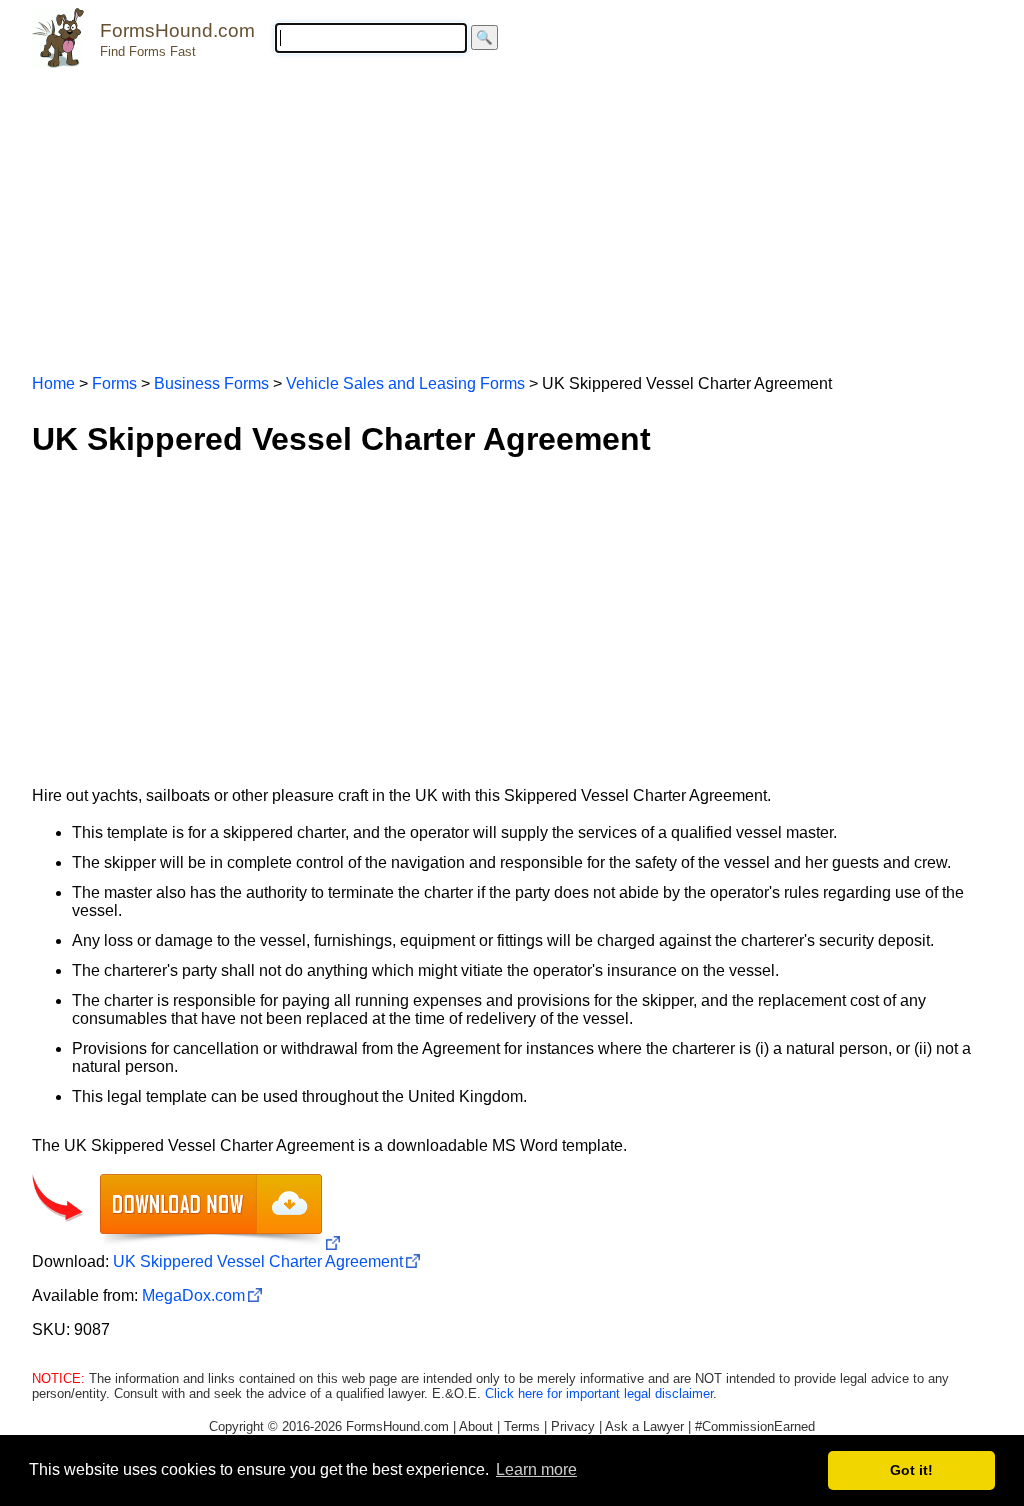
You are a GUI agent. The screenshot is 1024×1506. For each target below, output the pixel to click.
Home (53, 383)
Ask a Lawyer (644, 1426)
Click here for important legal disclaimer (599, 1393)
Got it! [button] (911, 1470)
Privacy (573, 1426)
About (476, 1426)
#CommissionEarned (755, 1426)
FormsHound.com (177, 30)
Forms (114, 383)
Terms (522, 1426)
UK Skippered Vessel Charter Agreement (258, 1261)
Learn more (536, 1469)
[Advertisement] (512, 212)
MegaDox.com (193, 1295)
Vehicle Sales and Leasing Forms (405, 383)
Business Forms (211, 383)
